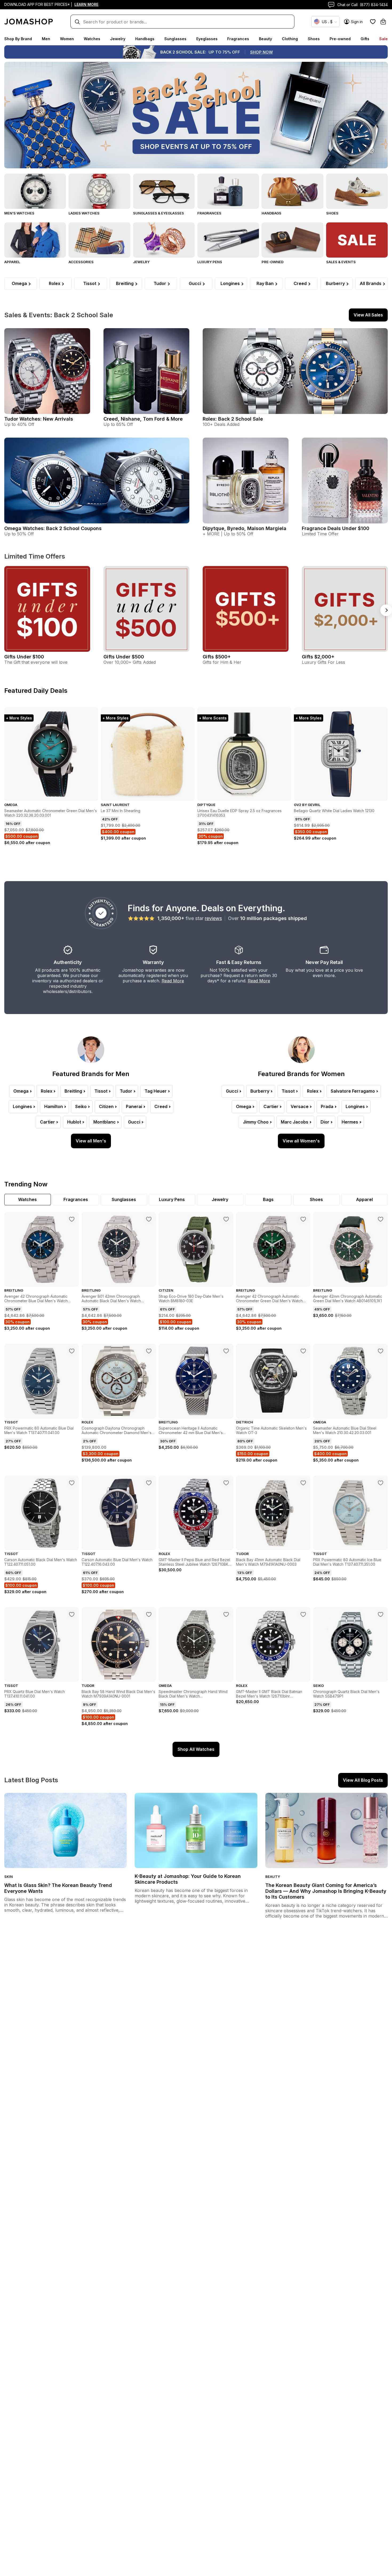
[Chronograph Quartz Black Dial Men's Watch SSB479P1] (381, 1614)
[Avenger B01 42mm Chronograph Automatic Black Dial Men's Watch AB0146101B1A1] (149, 1219)
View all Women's (301, 1141)
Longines (230, 283)
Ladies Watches (84, 213)
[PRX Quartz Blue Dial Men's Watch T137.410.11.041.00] (72, 1614)
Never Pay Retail (324, 962)
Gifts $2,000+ (318, 657)
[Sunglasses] (164, 191)
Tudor (160, 283)
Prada (327, 1106)
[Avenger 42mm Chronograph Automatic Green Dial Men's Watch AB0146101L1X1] (381, 1219)
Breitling (125, 283)
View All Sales (368, 315)
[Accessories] (99, 240)
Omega (19, 283)
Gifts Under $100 (24, 657)
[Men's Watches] (35, 191)
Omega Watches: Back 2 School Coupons (53, 528)
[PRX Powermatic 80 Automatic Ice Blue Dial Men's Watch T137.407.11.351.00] (381, 1483)
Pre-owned (340, 39)
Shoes (314, 39)
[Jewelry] (164, 240)
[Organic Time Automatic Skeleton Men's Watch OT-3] (303, 1351)
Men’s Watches (19, 213)
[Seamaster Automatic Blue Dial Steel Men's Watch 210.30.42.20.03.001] (381, 1351)
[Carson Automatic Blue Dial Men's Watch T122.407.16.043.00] (149, 1483)
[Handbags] (292, 191)
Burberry (335, 283)
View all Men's (91, 1141)
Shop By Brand (18, 39)
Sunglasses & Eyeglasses (159, 213)
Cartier (47, 1122)
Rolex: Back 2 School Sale (233, 419)
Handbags (145, 39)
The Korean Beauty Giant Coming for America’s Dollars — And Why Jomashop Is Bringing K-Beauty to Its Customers (326, 1891)
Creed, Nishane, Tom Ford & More (143, 419)
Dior (325, 1122)
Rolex (55, 283)
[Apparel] (35, 240)
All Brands (371, 283)
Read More (173, 981)
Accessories (81, 262)
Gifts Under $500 (124, 657)
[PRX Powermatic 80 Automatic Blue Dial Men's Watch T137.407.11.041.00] (72, 1351)
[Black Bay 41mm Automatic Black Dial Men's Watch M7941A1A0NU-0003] (303, 1483)
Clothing (290, 39)
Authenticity (68, 962)
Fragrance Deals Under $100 (336, 528)
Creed (300, 283)
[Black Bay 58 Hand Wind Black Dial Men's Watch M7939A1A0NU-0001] (149, 1614)
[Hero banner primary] (196, 115)
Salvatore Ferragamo (353, 1091)
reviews (213, 918)
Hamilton (54, 1106)
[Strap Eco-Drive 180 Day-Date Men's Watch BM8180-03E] (226, 1219)
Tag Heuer (156, 1091)
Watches (92, 39)
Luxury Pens (210, 262)
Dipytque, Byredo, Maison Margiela (245, 528)
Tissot (90, 283)
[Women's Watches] (99, 191)
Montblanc (105, 1122)
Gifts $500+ (217, 657)
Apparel (12, 262)
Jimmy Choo (256, 1122)
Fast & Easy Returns (239, 962)
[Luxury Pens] (228, 240)
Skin (9, 1877)
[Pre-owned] (292, 240)
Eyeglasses (207, 39)
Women (67, 39)
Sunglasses (175, 39)
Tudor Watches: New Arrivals (39, 419)
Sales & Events (341, 262)
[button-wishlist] (373, 22)
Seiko (81, 1106)
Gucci (195, 283)
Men (46, 39)
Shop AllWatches (196, 1749)
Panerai (134, 1106)
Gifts (365, 39)
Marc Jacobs (295, 1122)
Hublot (74, 1122)
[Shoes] (357, 191)
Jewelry (118, 39)
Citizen (106, 1106)
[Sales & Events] (357, 240)
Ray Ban (265, 283)
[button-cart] (383, 22)
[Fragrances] (228, 191)
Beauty (265, 39)
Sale (383, 39)
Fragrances (238, 39)
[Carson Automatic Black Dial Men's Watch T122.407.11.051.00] (72, 1483)
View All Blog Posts (363, 1780)
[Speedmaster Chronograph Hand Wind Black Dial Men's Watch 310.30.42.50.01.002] (226, 1614)
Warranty (153, 962)
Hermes (350, 1122)
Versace (300, 1106)
